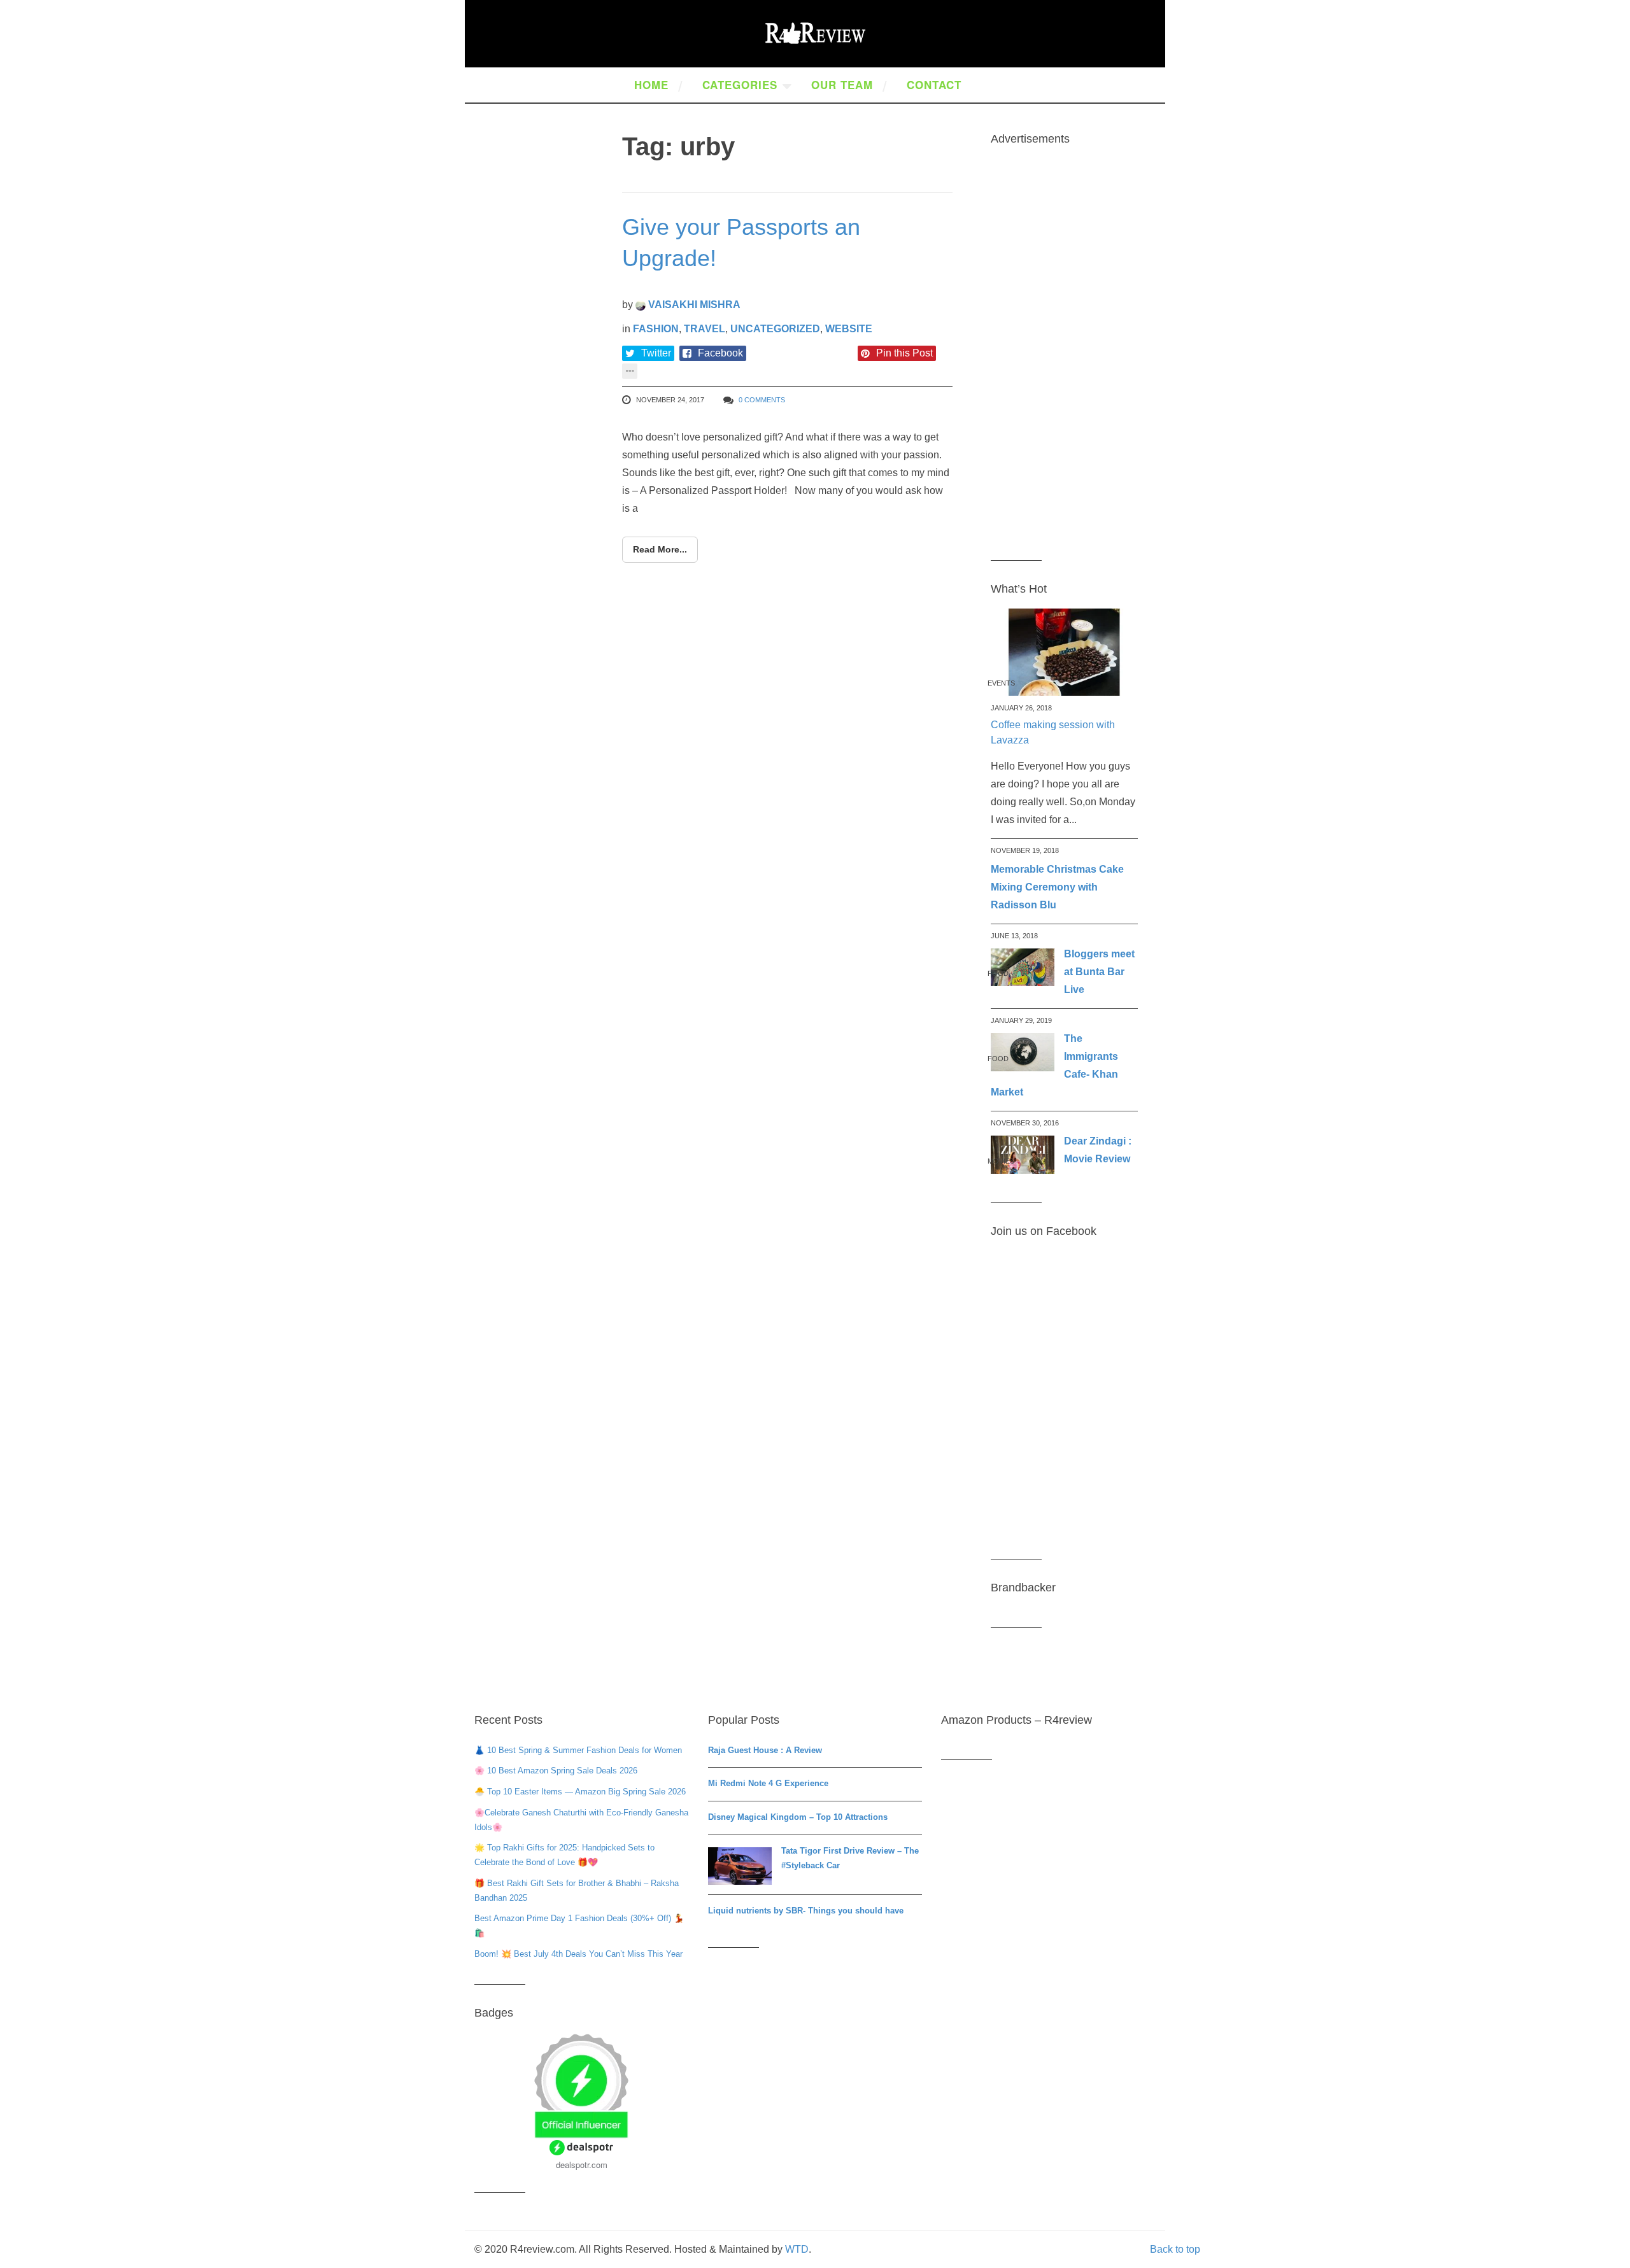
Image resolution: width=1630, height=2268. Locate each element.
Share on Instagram (805, 353)
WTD (797, 2249)
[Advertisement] (1064, 350)
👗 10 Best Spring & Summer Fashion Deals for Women (578, 1750)
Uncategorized (775, 329)
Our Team (842, 85)
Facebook (720, 353)
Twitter (656, 353)
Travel (705, 329)
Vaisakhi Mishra (693, 305)
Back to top (1175, 2249)
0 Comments (762, 400)
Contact (934, 85)
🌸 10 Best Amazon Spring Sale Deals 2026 (556, 1771)
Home (651, 85)
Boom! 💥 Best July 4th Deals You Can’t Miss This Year (578, 1954)
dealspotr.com (582, 2165)
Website (849, 329)
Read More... (660, 549)
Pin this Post (904, 353)
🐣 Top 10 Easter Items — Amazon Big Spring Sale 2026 (580, 1792)
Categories (740, 85)
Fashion (656, 329)
